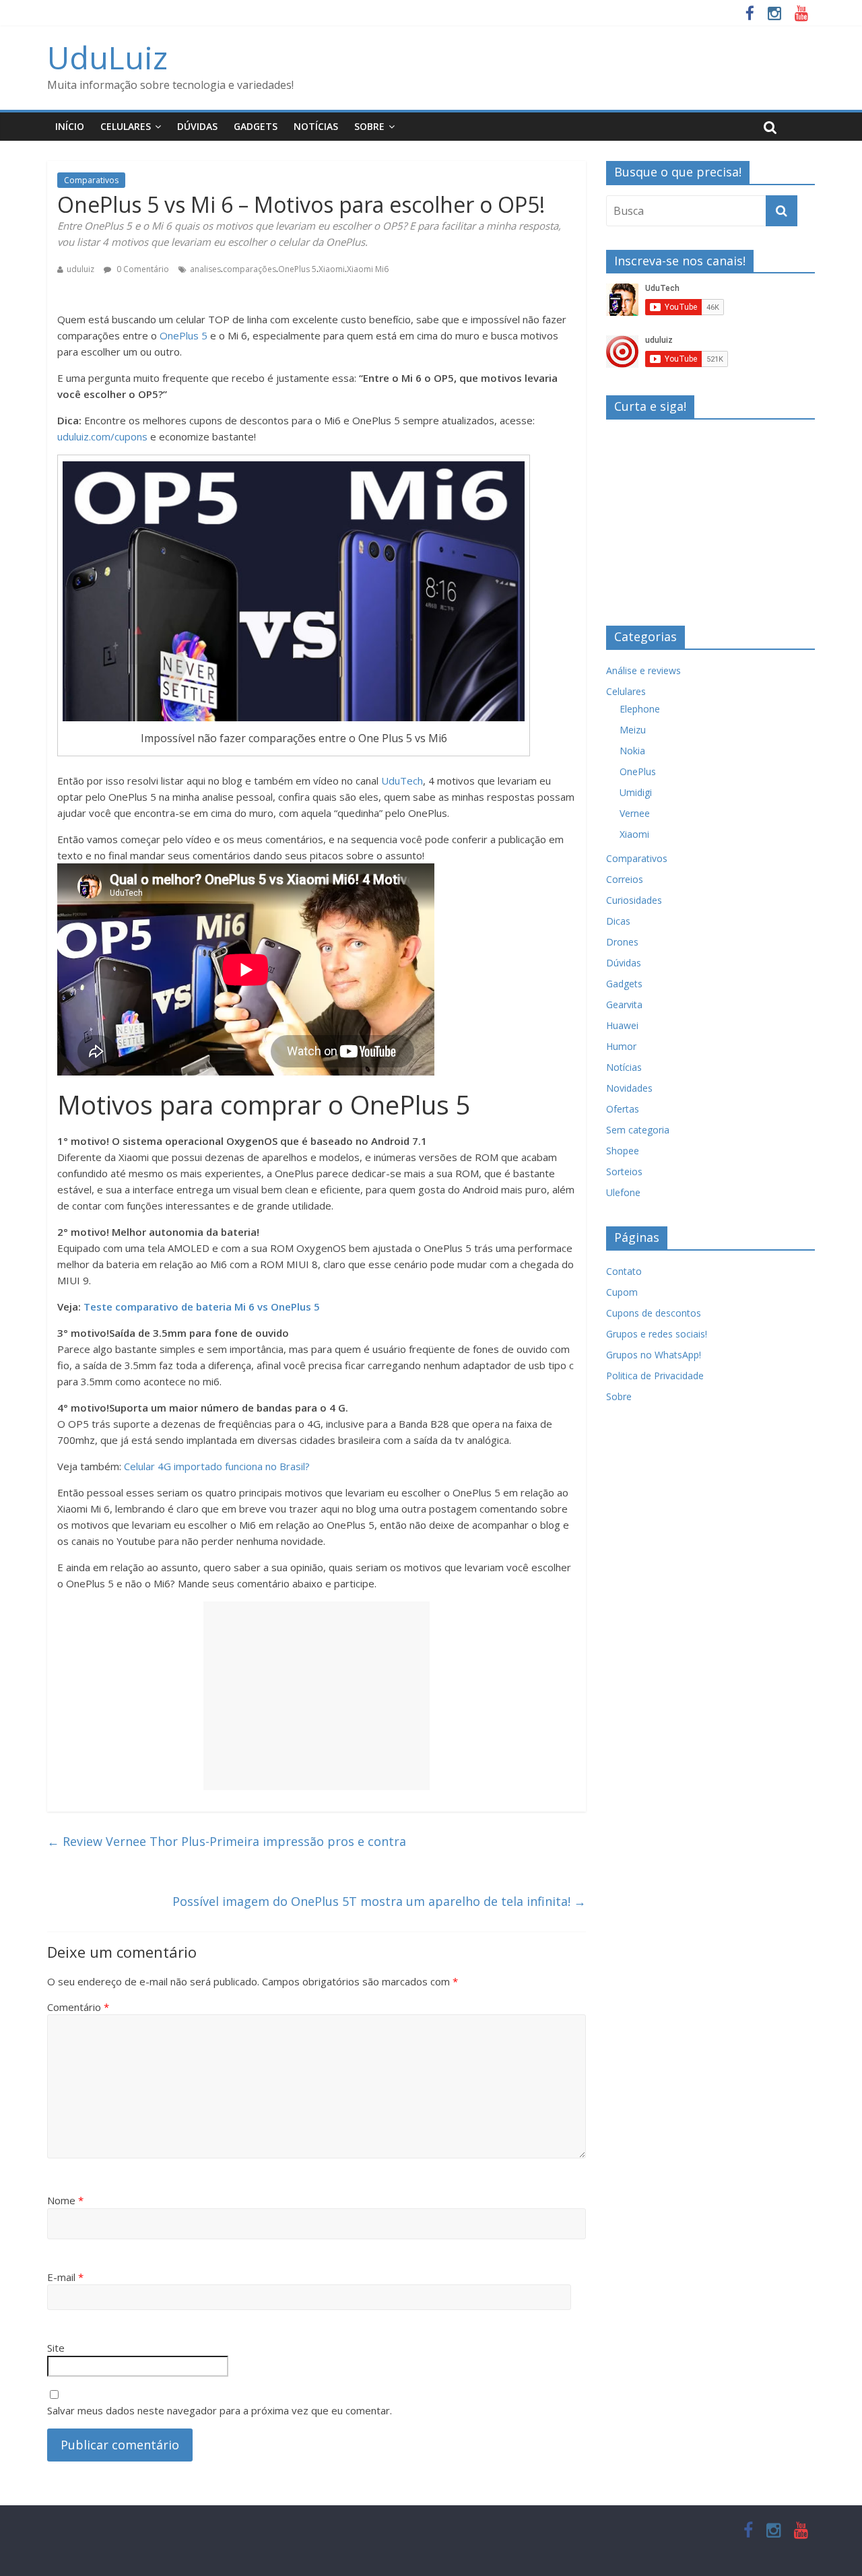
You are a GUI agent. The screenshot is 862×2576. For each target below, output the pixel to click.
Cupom (622, 1292)
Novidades (629, 1088)
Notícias (316, 126)
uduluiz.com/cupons (102, 436)
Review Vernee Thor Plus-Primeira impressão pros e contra (227, 1841)
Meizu (633, 730)
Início (70, 126)
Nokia (632, 751)
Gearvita (624, 1004)
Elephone (640, 709)
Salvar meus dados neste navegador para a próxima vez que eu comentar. (220, 2410)
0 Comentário (142, 269)
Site (56, 2348)
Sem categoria (638, 1130)
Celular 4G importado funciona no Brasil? (217, 1466)
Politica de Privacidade (655, 1376)
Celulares (126, 126)
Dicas (618, 921)
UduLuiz (107, 57)
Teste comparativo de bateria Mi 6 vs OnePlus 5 (202, 1307)
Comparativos (91, 180)
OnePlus (638, 771)
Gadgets (256, 126)
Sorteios (624, 1171)
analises (205, 269)
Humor (621, 1046)
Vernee (635, 813)
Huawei (622, 1025)
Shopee (623, 1151)
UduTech (402, 781)
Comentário (78, 2007)
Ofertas (623, 1109)
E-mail (65, 2277)
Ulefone (623, 1192)
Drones (622, 942)
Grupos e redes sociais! (657, 1334)
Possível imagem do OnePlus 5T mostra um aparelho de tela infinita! (379, 1901)
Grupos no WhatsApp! (654, 1355)
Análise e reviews (643, 670)
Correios (625, 879)
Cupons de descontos (654, 1313)
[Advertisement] (317, 1696)
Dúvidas (197, 126)
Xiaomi (332, 269)
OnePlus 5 (297, 269)
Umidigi (636, 792)
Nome (65, 2200)
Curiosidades (634, 900)
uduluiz (80, 269)
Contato (624, 1271)
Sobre (369, 126)
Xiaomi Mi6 (368, 269)
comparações (250, 269)
